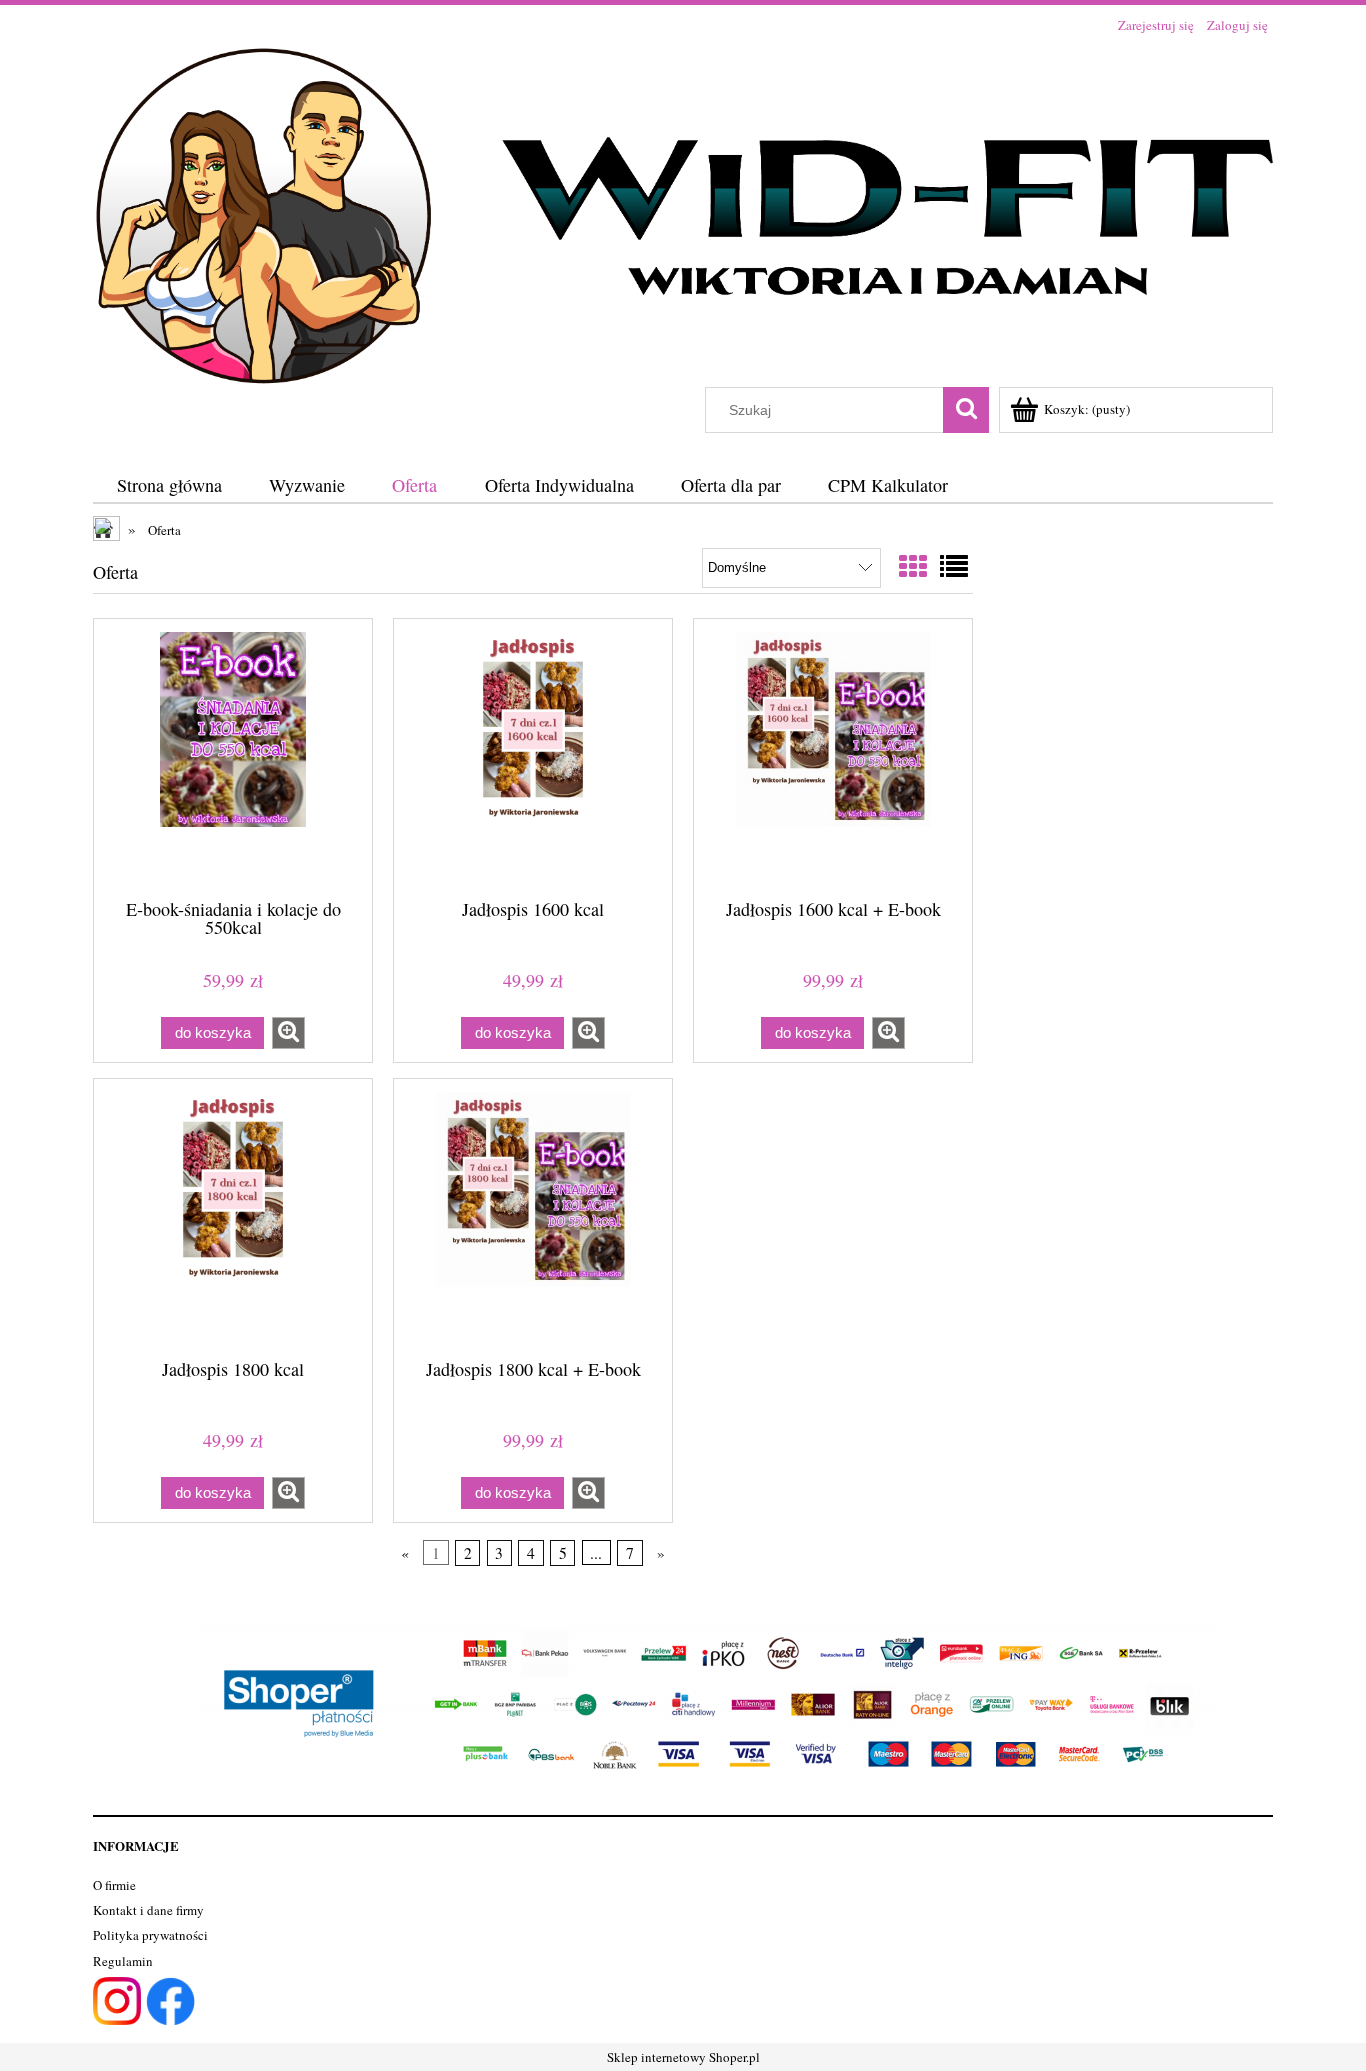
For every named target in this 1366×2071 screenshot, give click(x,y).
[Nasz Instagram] (117, 1999)
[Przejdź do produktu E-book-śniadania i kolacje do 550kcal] (233, 757)
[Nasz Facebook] (170, 1999)
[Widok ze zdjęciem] (913, 566)
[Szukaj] (966, 410)
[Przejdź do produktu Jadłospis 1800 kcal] (233, 1217)
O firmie (114, 1885)
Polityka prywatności (150, 1935)
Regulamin (123, 1961)
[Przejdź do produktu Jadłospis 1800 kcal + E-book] (533, 1217)
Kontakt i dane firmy (148, 1910)
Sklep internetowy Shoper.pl (683, 2057)
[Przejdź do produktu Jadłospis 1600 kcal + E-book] (833, 757)
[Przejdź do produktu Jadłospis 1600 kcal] (533, 757)
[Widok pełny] (954, 566)
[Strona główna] (683, 212)
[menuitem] (169, 485)
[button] (288, 1033)
